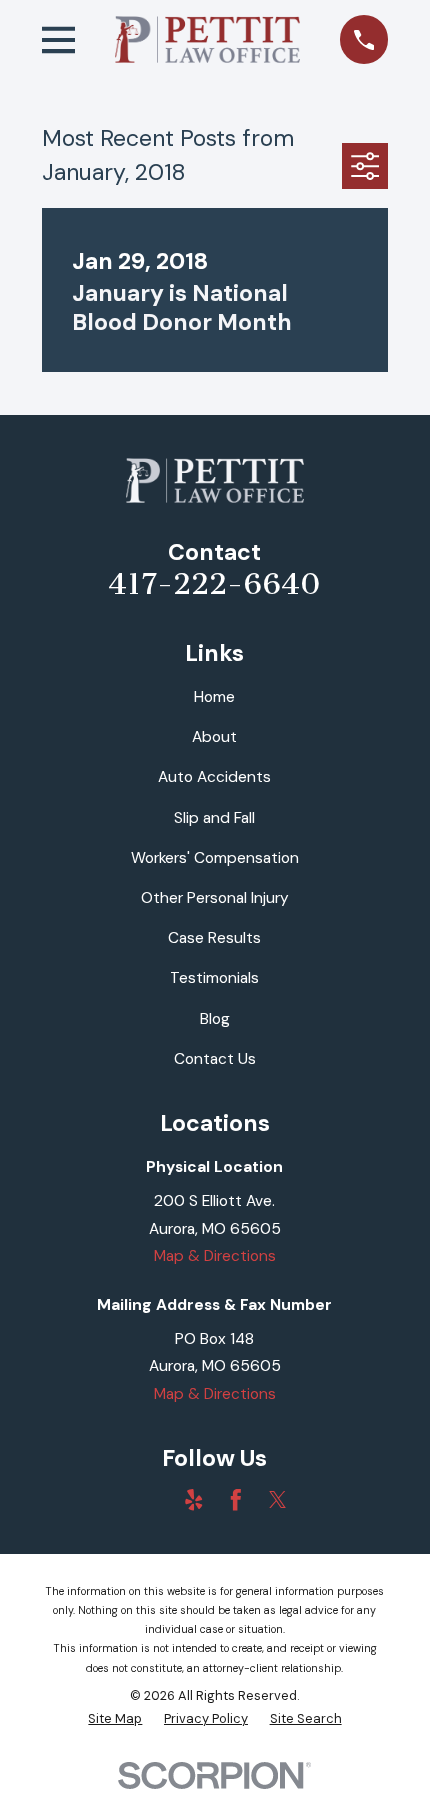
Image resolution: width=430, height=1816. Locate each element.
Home (214, 697)
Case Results (214, 938)
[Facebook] (236, 1500)
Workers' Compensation (215, 858)
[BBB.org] (152, 1500)
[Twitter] (278, 1500)
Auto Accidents (214, 777)
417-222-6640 (214, 584)
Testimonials (214, 978)
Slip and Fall (214, 818)
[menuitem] (115, 1718)
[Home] (208, 39)
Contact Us (215, 1059)
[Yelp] (194, 1500)
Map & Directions (215, 1256)
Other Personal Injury (215, 898)
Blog (215, 1019)
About (214, 737)
